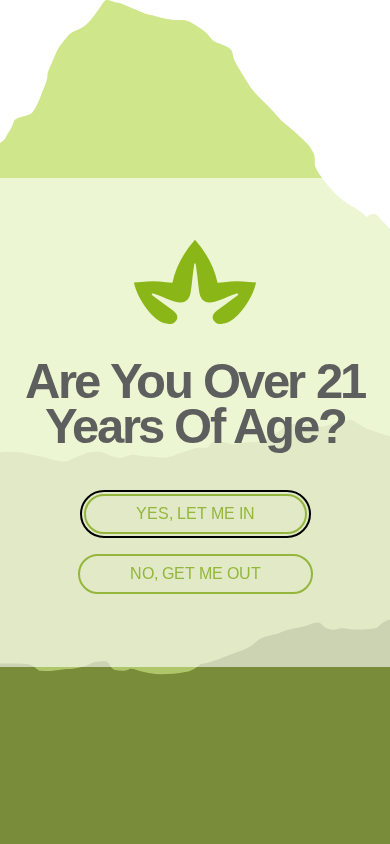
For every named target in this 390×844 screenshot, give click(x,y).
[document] (195, 422)
